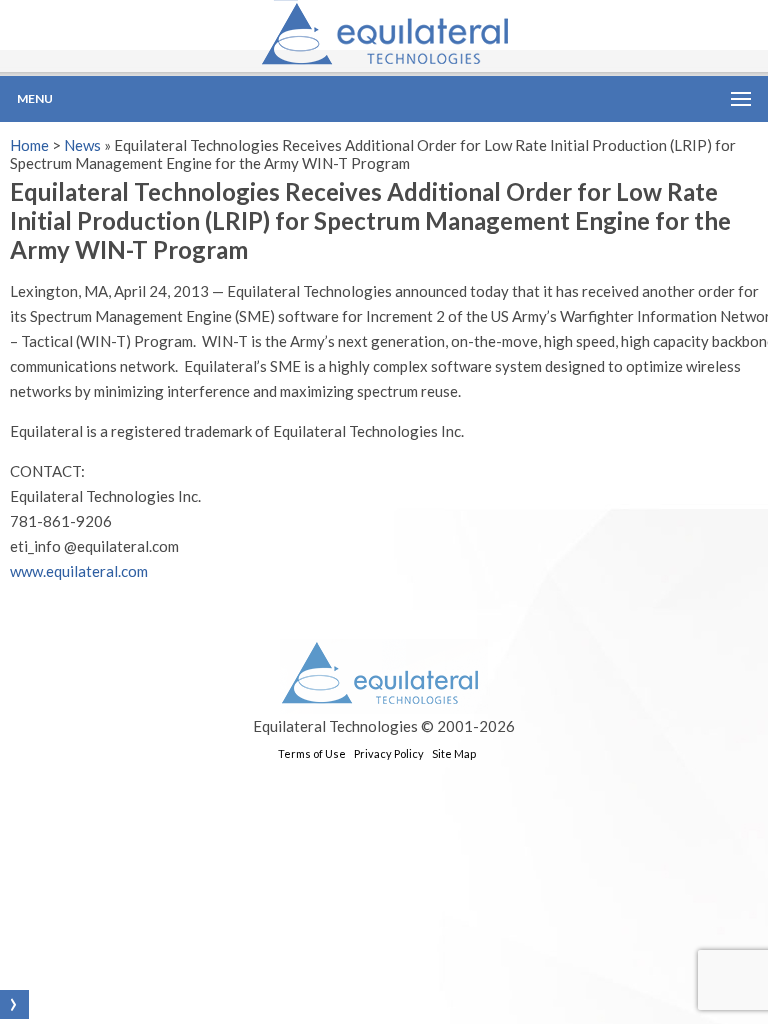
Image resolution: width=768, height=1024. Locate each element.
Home (29, 145)
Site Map (454, 753)
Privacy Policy (389, 753)
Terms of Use (312, 753)
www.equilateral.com (79, 571)
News (82, 145)
